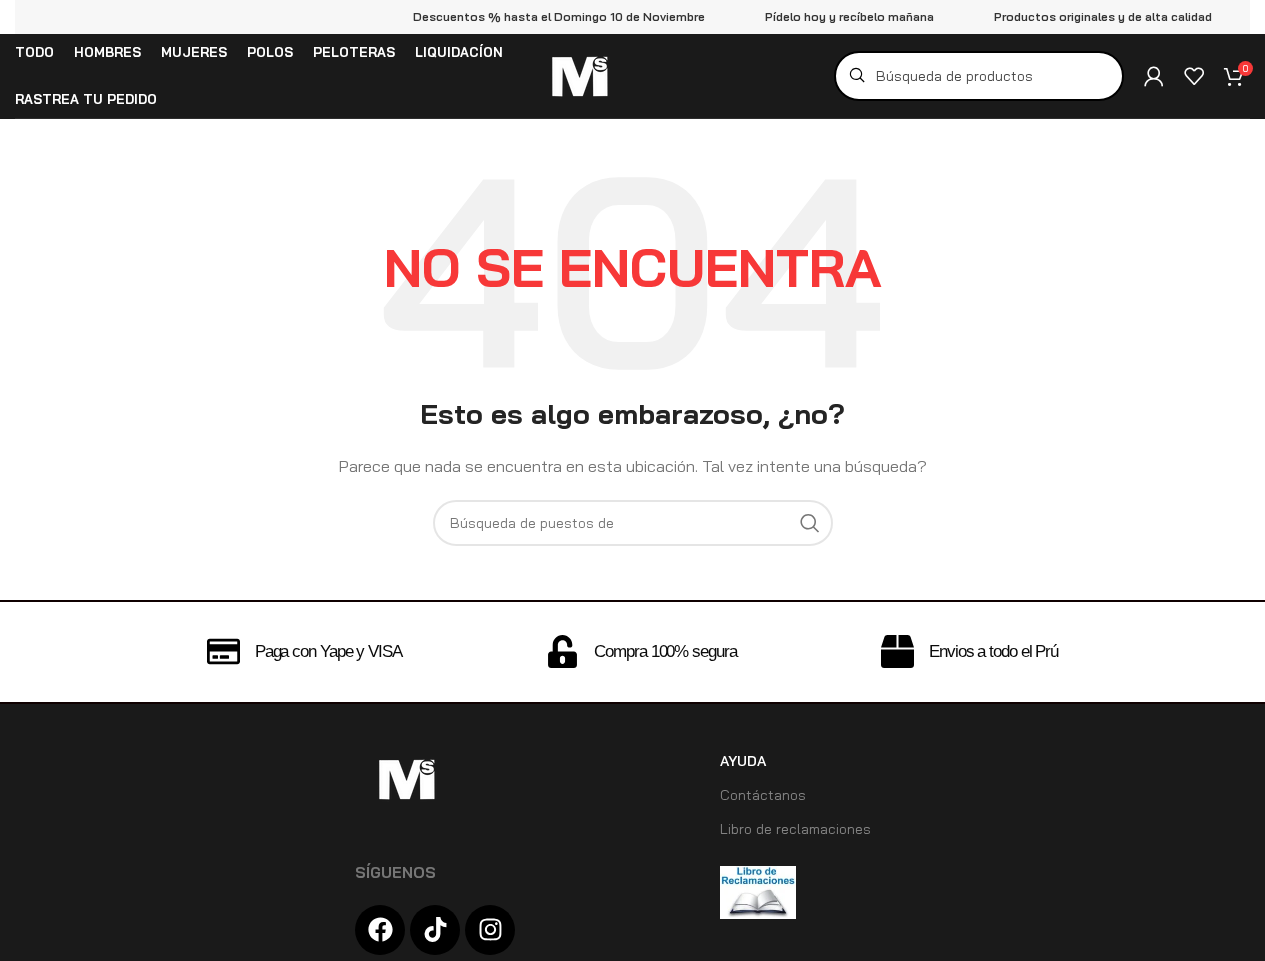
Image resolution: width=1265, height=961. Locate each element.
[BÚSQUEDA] (810, 523)
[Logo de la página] (579, 74)
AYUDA (743, 761)
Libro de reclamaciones (795, 829)
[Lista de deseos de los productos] (1194, 76)
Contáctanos (763, 795)
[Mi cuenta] (1154, 76)
